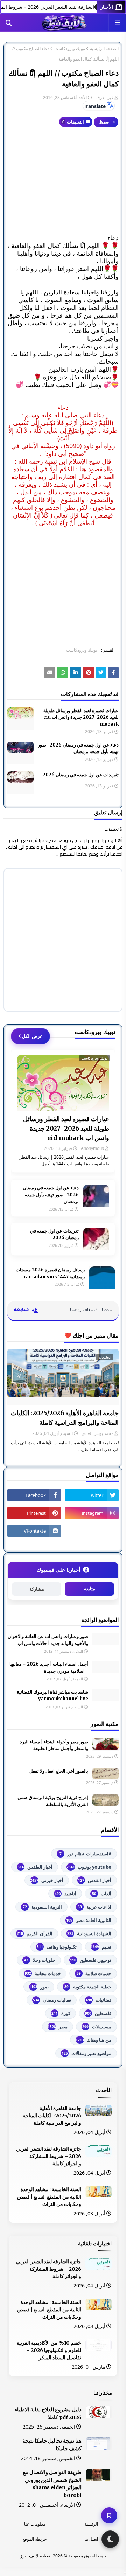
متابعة (90, 1589)
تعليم (101, 1947)
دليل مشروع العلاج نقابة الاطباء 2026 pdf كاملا (48, 2414)
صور (39, 1987)
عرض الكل (32, 1036)
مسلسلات (97, 2027)
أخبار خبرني (47, 1880)
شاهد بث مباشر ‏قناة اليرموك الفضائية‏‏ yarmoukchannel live (52, 1696)
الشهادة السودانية (89, 1933)
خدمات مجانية (43, 1973)
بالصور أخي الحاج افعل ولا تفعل (59, 1771)
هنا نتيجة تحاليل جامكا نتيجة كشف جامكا (52, 2445)
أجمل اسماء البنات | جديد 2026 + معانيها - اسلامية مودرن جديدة (49, 1668)
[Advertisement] (63, 184)
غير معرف (104, 98)
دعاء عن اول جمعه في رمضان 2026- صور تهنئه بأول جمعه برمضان (78, 748)
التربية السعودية (42, 1907)
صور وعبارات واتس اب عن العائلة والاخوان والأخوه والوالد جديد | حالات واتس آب (48, 1640)
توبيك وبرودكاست (70, 49)
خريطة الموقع (35, 2539)
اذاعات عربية (94, 1907)
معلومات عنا (35, 2524)
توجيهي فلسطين (91, 1960)
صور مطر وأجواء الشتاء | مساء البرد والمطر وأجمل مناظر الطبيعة (54, 1745)
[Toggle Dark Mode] (110, 2539)
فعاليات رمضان (52, 2000)
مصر (58, 2027)
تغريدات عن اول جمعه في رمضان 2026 (81, 775)
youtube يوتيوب (89, 1867)
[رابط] (89, 673)
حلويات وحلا (40, 1960)
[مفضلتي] (109, 2515)
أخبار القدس (95, 1880)
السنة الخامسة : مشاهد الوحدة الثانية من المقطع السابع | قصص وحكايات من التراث (49, 2197)
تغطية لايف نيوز (36, 2556)
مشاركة (37, 1589)
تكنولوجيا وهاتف (57, 1947)
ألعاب (102, 1894)
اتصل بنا (91, 2539)
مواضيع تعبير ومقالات (86, 2053)
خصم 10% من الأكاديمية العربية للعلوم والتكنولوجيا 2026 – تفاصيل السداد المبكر (49, 2350)
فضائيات (99, 2000)
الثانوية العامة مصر (89, 1920)
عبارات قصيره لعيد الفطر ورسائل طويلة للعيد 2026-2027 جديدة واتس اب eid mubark (81, 717)
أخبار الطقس (35, 1867)
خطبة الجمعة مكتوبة (88, 1987)
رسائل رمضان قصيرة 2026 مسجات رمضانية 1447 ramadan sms (50, 1273)
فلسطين (98, 2013)
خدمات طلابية (94, 1973)
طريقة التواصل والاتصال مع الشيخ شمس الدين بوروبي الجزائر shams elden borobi (52, 2484)
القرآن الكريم (35, 1933)
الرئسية (91, 2524)
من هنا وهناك (93, 2040)
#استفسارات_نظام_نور (85, 1854)
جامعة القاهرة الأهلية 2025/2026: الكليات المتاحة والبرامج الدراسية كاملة (65, 1418)
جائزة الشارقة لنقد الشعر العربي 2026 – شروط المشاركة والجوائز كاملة (49, 2156)
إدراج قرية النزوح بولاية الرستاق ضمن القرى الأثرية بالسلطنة (53, 1801)
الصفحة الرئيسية (104, 49)
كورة (61, 2013)
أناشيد (65, 1894)
